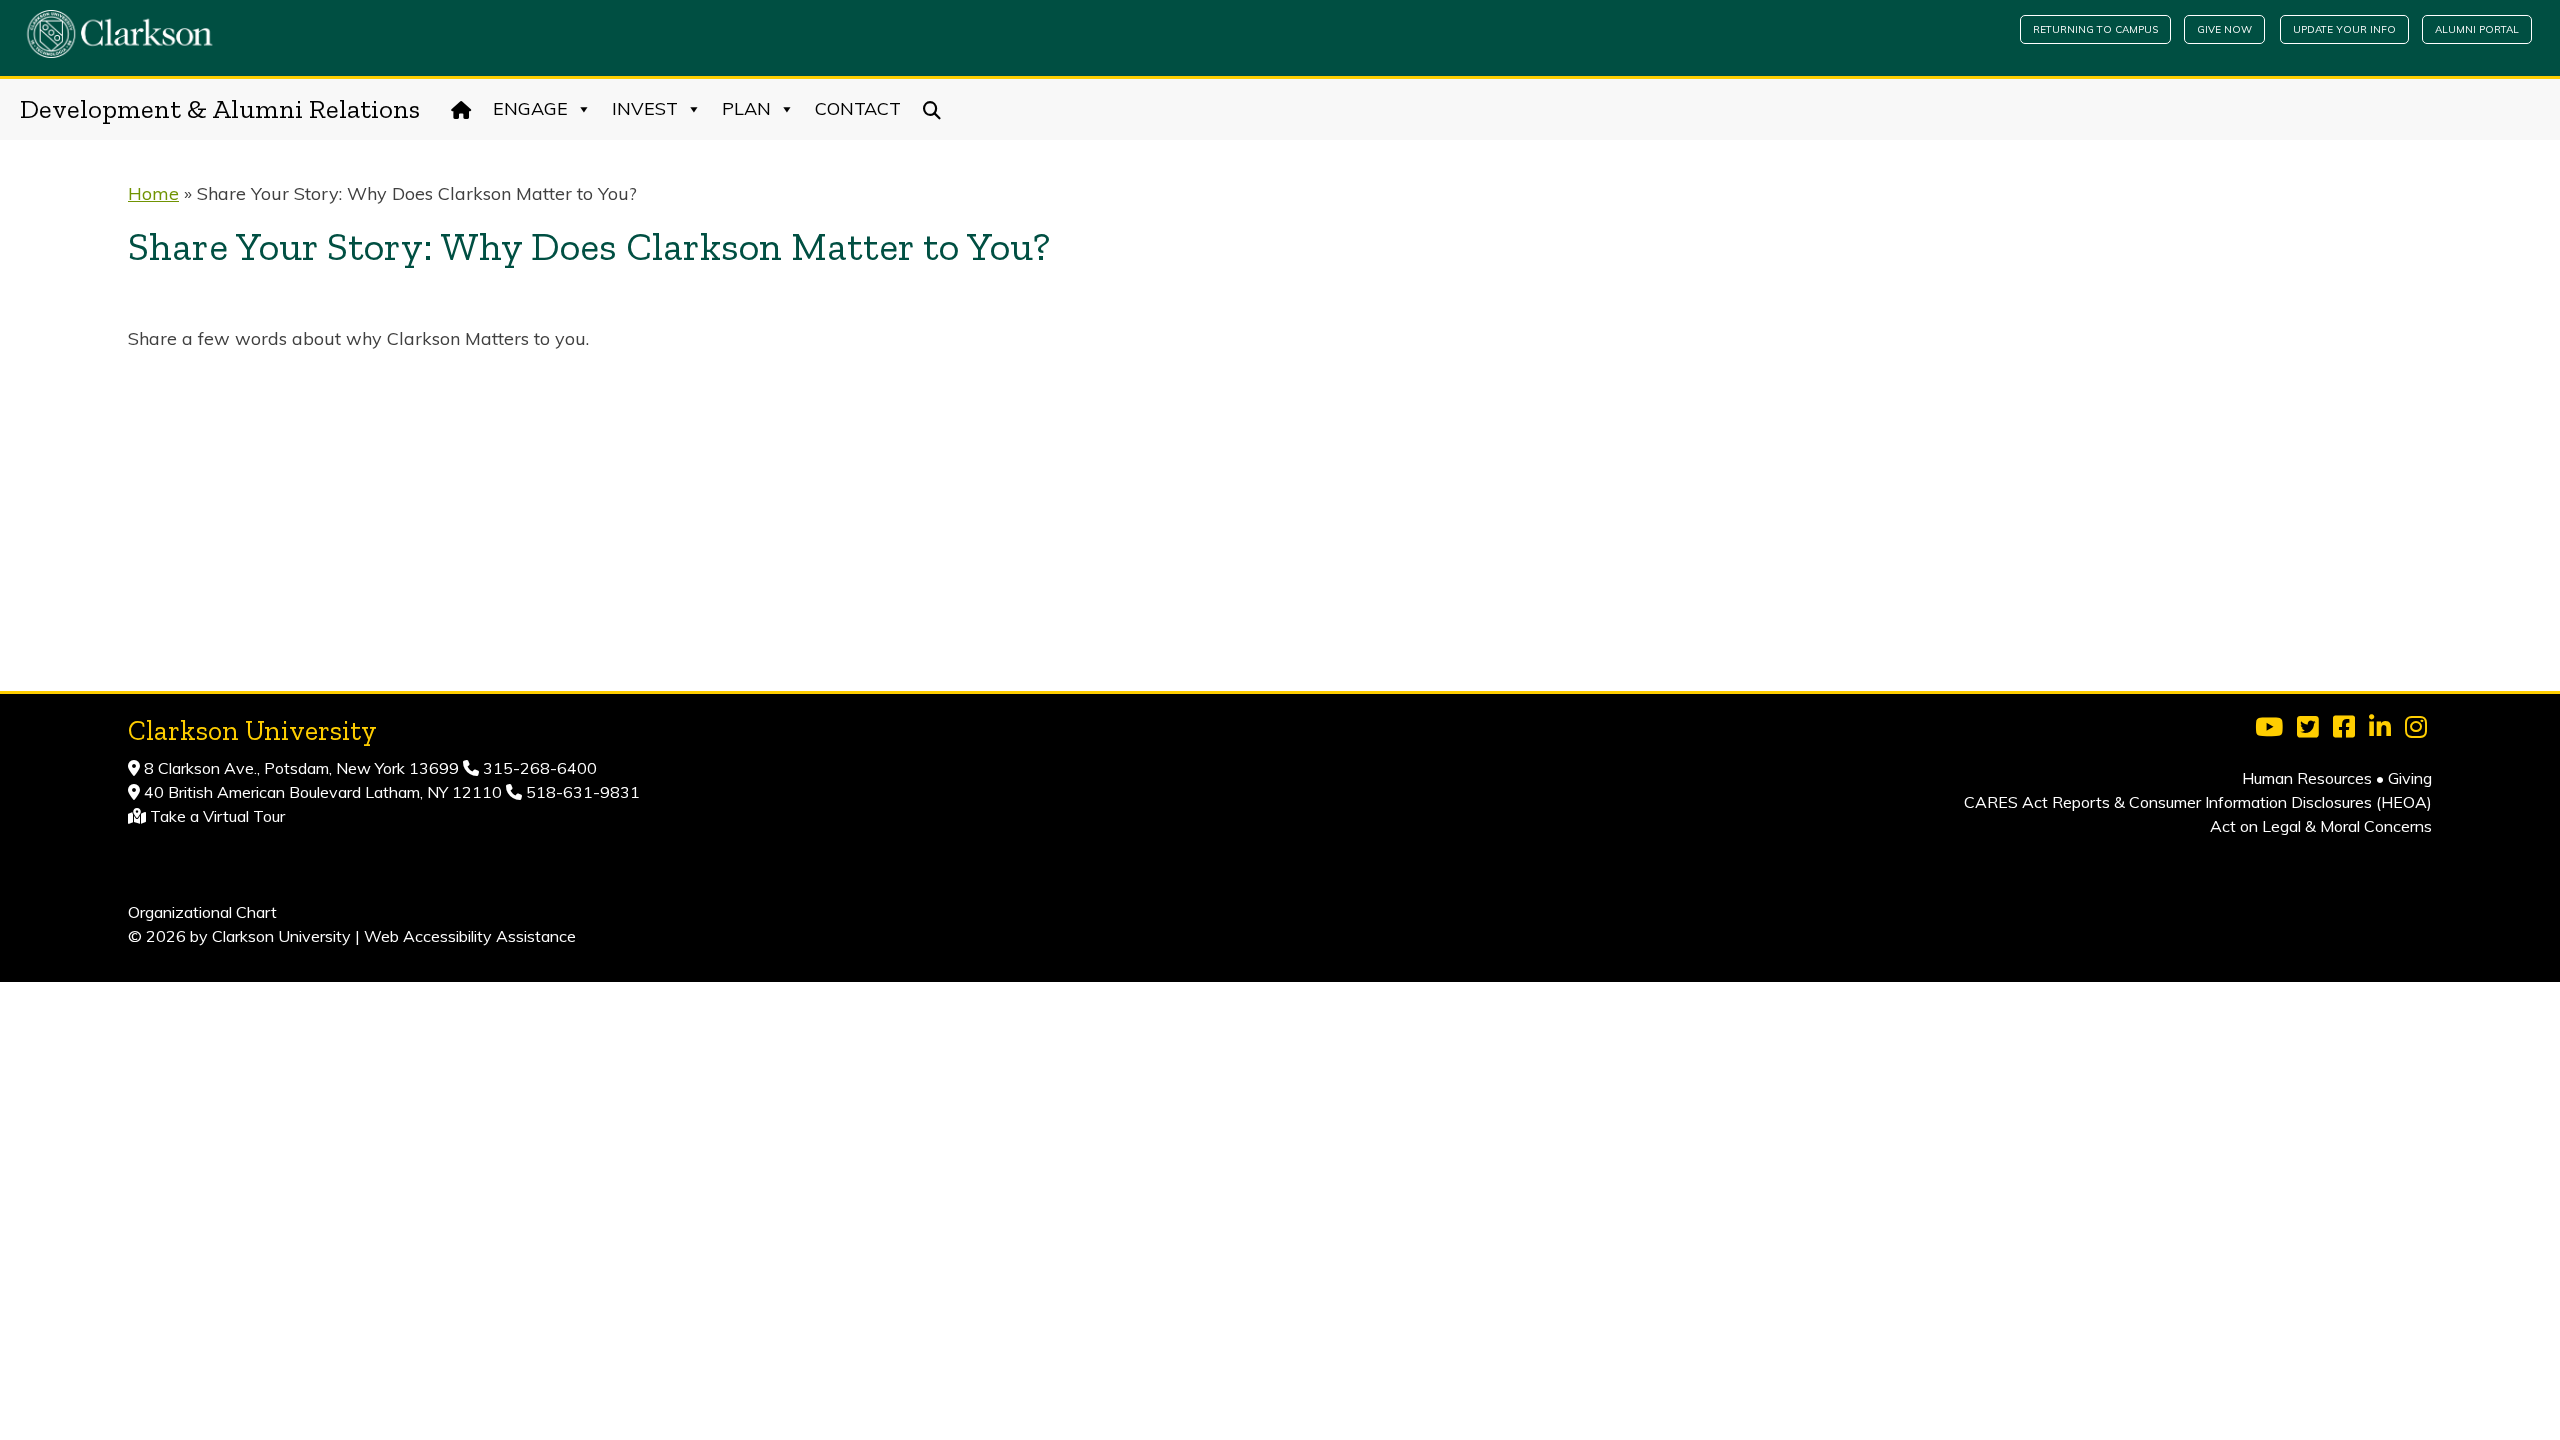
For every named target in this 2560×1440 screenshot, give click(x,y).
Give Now (2224, 29)
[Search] (932, 109)
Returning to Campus (2095, 29)
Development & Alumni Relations (220, 109)
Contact (858, 108)
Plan (746, 108)
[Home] (461, 109)
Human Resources (2307, 778)
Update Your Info (2344, 29)
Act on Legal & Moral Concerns (2321, 826)
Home (153, 193)
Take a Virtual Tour (217, 816)
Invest (645, 108)
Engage (530, 108)
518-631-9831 (581, 792)
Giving (2410, 778)
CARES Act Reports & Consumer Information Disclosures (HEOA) (2198, 802)
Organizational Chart (202, 912)
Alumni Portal (2477, 29)
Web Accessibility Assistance (470, 936)
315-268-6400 (538, 768)
